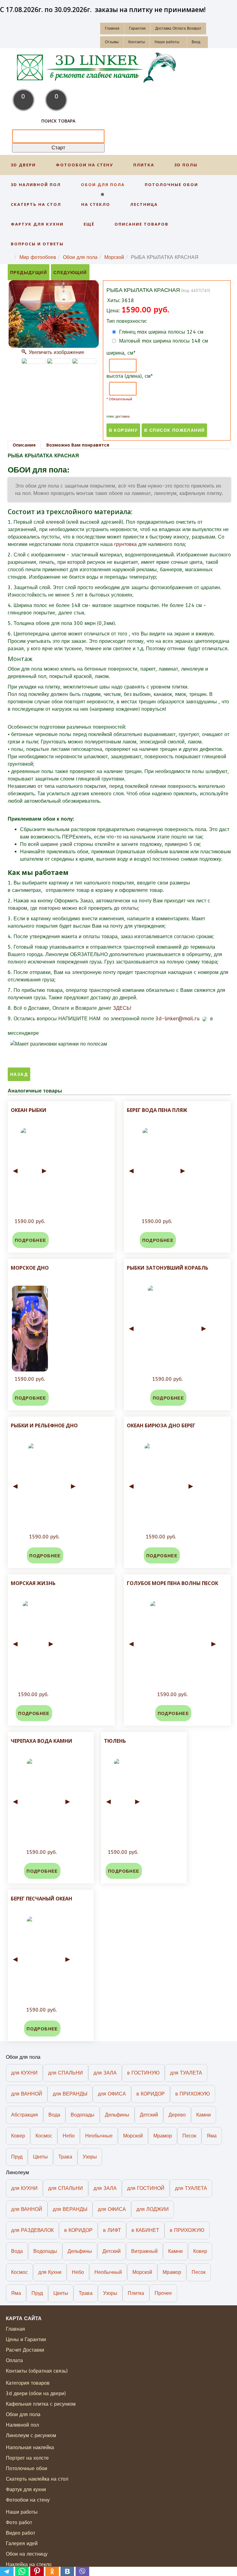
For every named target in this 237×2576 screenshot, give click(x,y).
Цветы (40, 2157)
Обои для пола (103, 185)
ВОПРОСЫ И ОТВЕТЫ (37, 244)
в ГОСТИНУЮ (143, 2073)
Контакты (137, 42)
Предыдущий (29, 273)
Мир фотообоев (38, 257)
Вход (196, 42)
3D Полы (186, 165)
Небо (69, 2136)
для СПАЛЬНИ (66, 2073)
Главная (112, 28)
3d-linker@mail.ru (178, 1019)
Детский (149, 2115)
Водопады (83, 2115)
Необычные (99, 2136)
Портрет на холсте (27, 2458)
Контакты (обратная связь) (37, 2371)
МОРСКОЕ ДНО (30, 1268)
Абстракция (25, 2115)
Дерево (177, 2115)
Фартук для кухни (37, 224)
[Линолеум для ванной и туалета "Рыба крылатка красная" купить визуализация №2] (34, 361)
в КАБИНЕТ (145, 2230)
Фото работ (19, 2522)
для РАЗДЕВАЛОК (32, 2230)
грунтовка (125, 544)
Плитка (144, 165)
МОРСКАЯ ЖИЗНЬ (33, 1583)
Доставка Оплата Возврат (178, 28)
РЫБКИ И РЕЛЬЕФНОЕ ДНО (44, 1425)
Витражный (144, 2251)
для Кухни (50, 2272)
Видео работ (21, 2533)
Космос (44, 2136)
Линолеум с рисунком (31, 2435)
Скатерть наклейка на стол (37, 2479)
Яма (212, 2136)
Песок (189, 2136)
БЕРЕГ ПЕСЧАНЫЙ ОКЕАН (42, 1899)
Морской (114, 257)
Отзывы (112, 42)
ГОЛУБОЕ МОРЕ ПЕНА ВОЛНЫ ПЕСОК (173, 1583)
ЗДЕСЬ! (122, 1008)
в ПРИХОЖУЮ (193, 2094)
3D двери (23, 165)
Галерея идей (22, 2543)
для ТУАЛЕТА (186, 2073)
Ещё (89, 224)
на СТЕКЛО (96, 204)
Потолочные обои (171, 185)
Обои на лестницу (27, 2554)
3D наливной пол (36, 185)
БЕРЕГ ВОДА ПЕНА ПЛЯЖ (157, 1110)
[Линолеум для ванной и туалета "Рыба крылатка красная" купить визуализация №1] (59, 361)
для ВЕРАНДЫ (70, 2094)
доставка (123, 416)
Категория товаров (28, 2383)
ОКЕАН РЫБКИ (29, 1110)
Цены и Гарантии (26, 2339)
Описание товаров (141, 224)
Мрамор (163, 2136)
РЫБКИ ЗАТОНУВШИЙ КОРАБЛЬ (168, 1268)
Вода (54, 2115)
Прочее (163, 2293)
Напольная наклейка (30, 2447)
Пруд (17, 2157)
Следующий (70, 273)
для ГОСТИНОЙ (146, 2188)
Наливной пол (22, 2425)
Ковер (18, 2136)
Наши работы (167, 42)
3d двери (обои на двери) (36, 2393)
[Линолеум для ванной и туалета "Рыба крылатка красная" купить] (84, 361)
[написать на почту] (204, 1019)
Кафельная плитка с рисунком (41, 2404)
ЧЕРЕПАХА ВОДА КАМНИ (42, 1741)
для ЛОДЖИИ (153, 2209)
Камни (204, 2115)
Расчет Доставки (25, 2350)
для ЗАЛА (105, 2073)
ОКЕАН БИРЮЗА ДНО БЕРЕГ (161, 1425)
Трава (65, 2157)
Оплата (14, 2360)
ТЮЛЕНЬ (115, 1741)
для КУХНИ (24, 2073)
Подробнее (31, 1240)
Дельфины (117, 2115)
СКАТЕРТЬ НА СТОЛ (36, 204)
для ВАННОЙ (27, 2094)
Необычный (108, 2272)
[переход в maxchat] (41, 1033)
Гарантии (137, 28)
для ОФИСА (112, 2094)
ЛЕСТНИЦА (144, 204)
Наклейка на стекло (29, 2564)
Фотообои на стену (85, 165)
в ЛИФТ (112, 2230)
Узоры (90, 2157)
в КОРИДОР (151, 2094)
